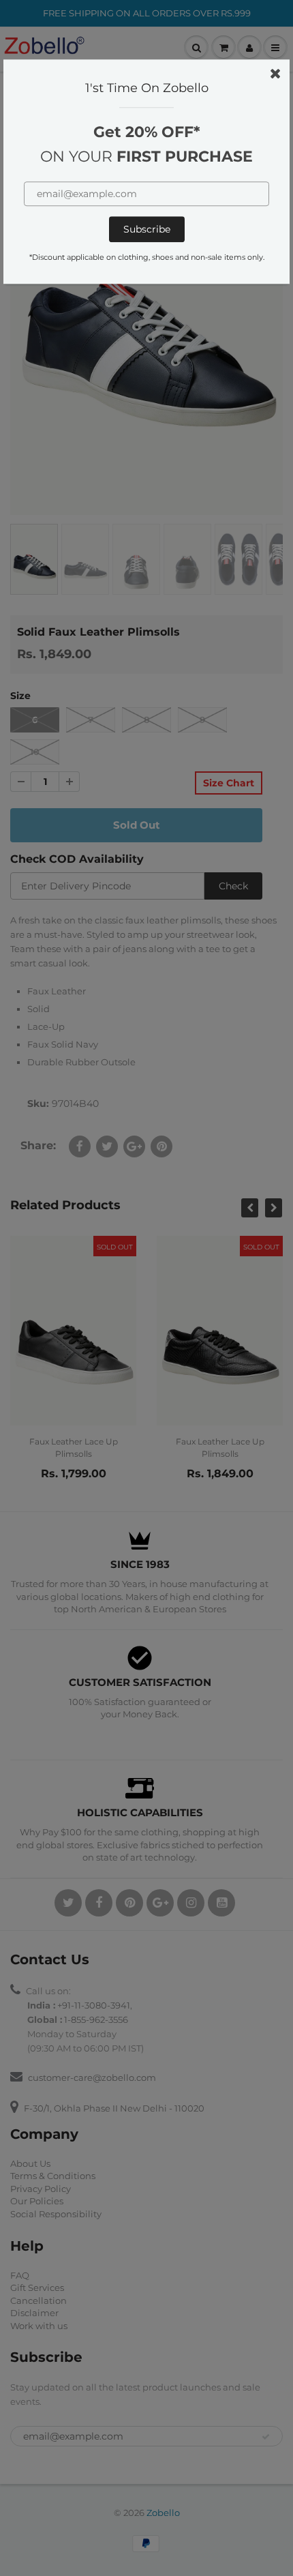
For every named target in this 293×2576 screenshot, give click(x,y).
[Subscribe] (147, 230)
